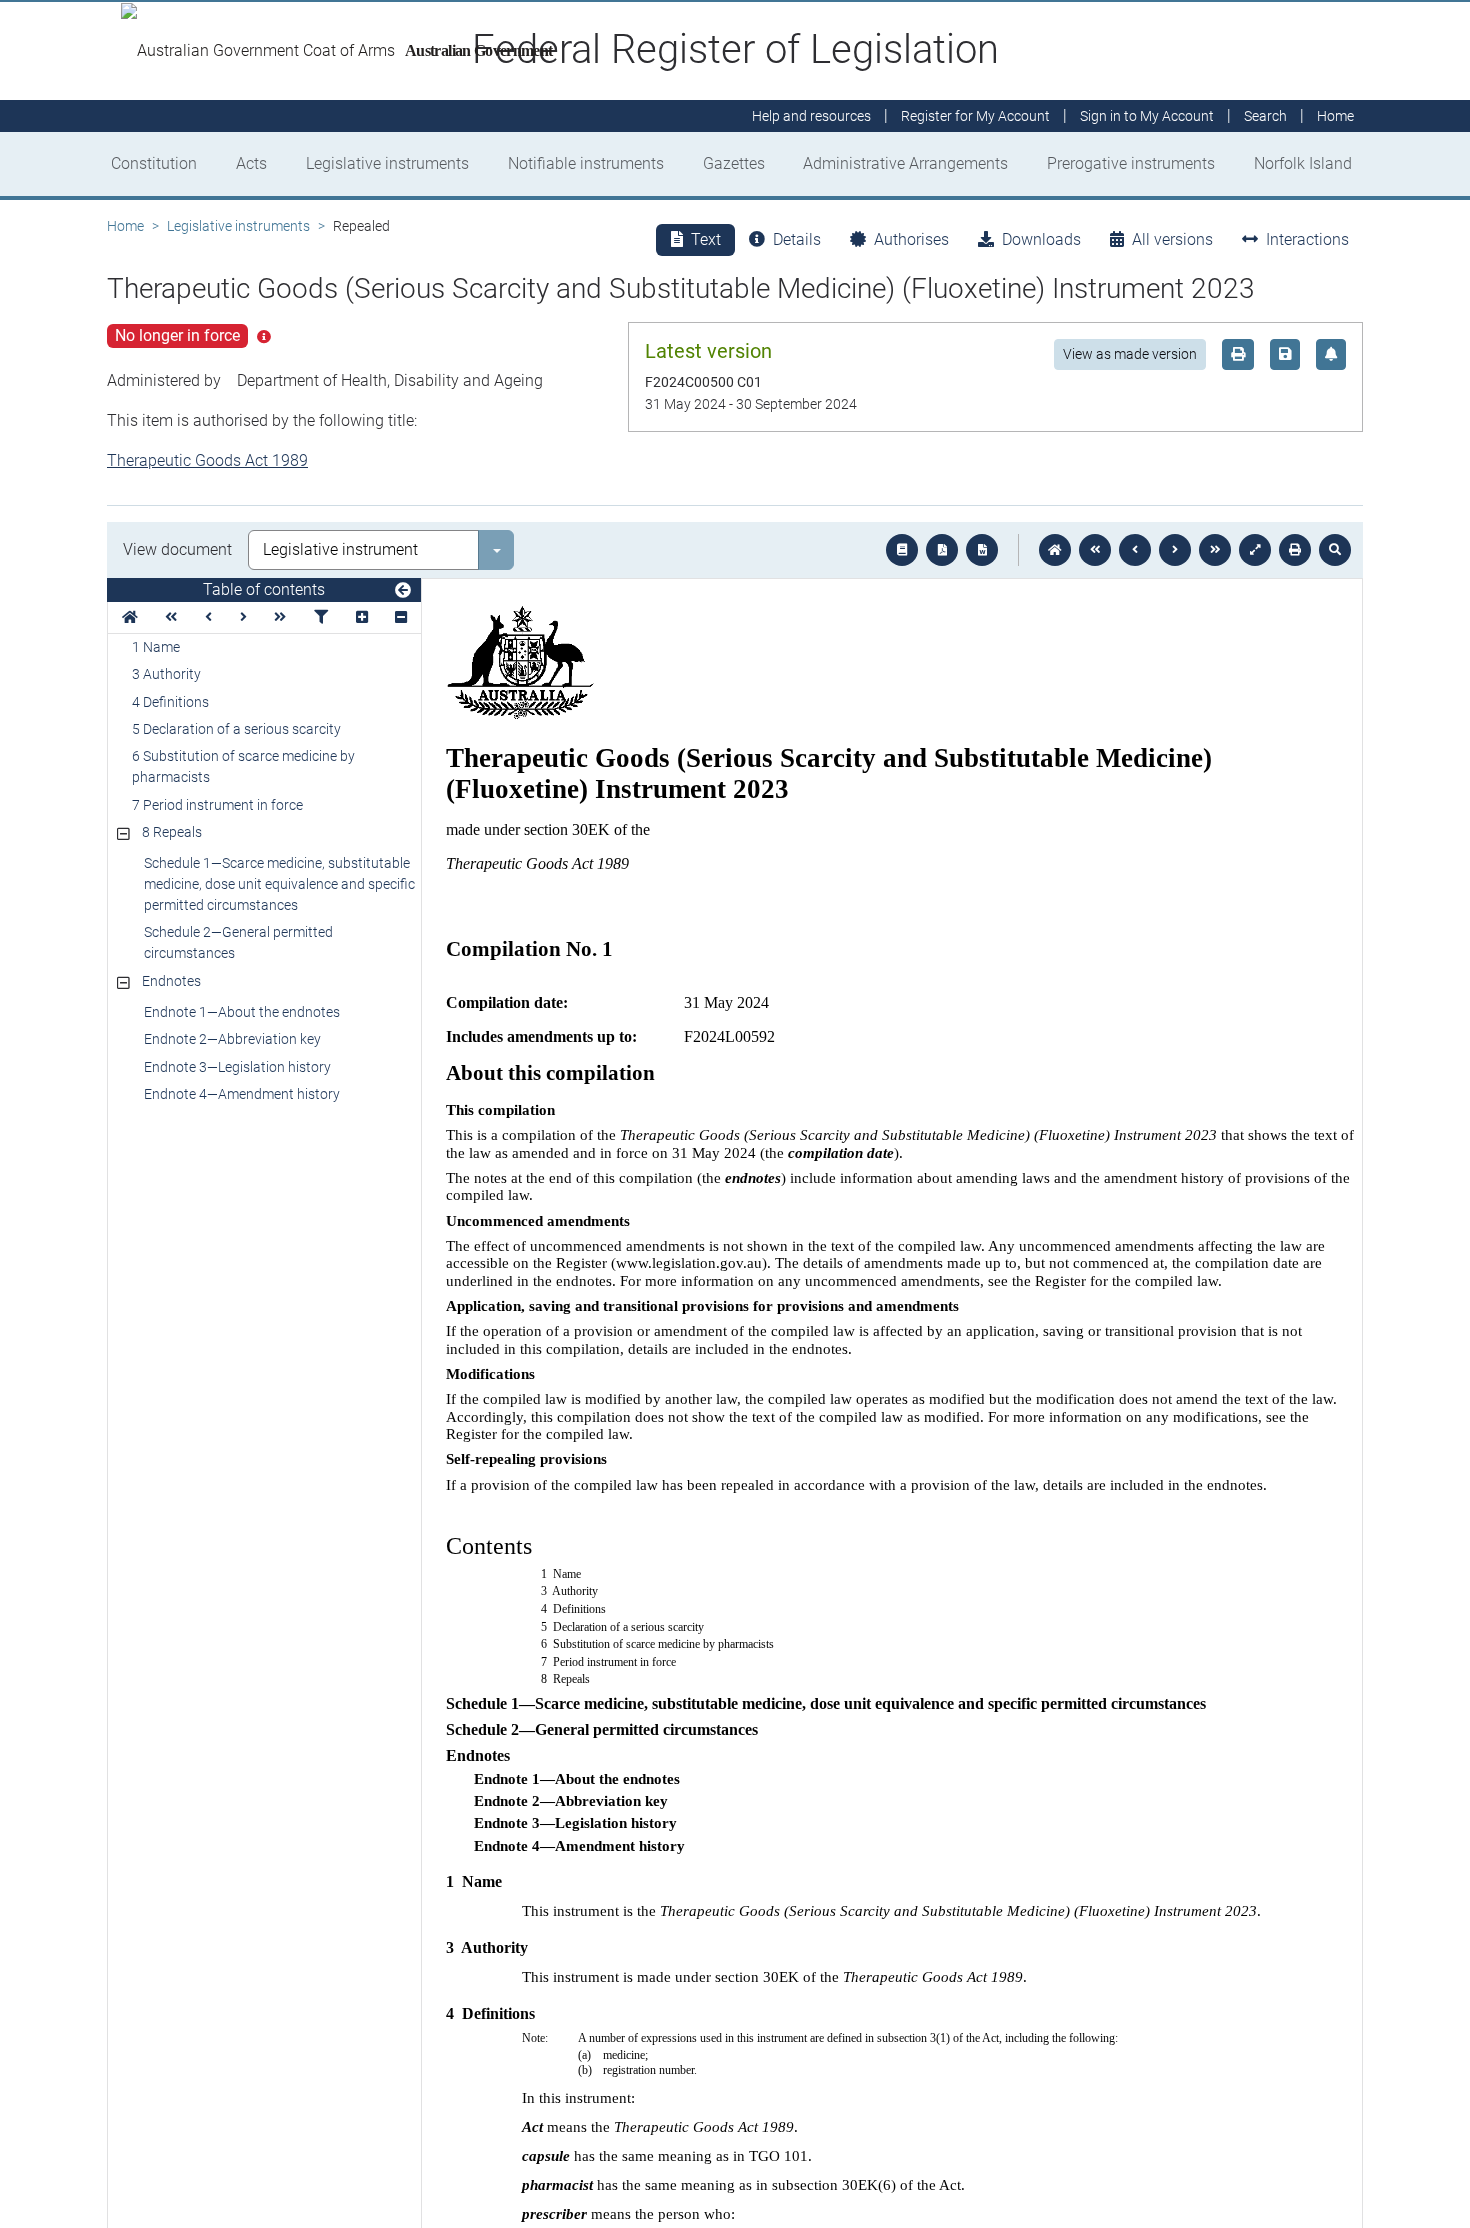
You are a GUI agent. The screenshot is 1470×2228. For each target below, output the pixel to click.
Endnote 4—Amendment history (242, 1094)
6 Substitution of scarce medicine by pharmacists (243, 766)
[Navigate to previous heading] (208, 617)
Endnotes (171, 981)
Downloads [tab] (1041, 239)
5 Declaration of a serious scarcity (236, 729)
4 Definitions (170, 702)
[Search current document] (1335, 550)
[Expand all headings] (362, 617)
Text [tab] (706, 239)
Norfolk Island (1303, 163)
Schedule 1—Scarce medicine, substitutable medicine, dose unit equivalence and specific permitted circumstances (279, 884)
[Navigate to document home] (1055, 550)
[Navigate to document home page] (130, 617)
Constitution (154, 163)
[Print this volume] (1295, 550)
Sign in (1147, 116)
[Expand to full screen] (1255, 550)
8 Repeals (172, 832)
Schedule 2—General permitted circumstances (238, 942)
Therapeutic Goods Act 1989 (207, 460)
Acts (251, 163)
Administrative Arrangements (905, 163)
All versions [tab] (1172, 239)
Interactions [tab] (1307, 239)
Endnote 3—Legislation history (237, 1067)
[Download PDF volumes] (942, 550)
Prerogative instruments (1131, 163)
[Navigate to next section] (1175, 550)
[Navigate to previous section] (1135, 550)
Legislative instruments (387, 163)
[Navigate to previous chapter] (1095, 550)
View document (177, 549)
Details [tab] (797, 239)
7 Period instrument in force (217, 805)
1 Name (156, 647)
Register (975, 116)
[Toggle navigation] (403, 591)
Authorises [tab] (911, 239)
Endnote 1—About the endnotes (242, 1012)
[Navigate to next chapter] (1215, 550)
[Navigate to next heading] (243, 617)
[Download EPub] (902, 550)
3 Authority (166, 674)
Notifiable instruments (586, 163)
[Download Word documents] (982, 550)
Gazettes (734, 163)
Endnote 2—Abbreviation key (232, 1039)
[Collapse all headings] (401, 617)
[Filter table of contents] (321, 617)
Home (125, 226)
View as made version (1130, 354)
